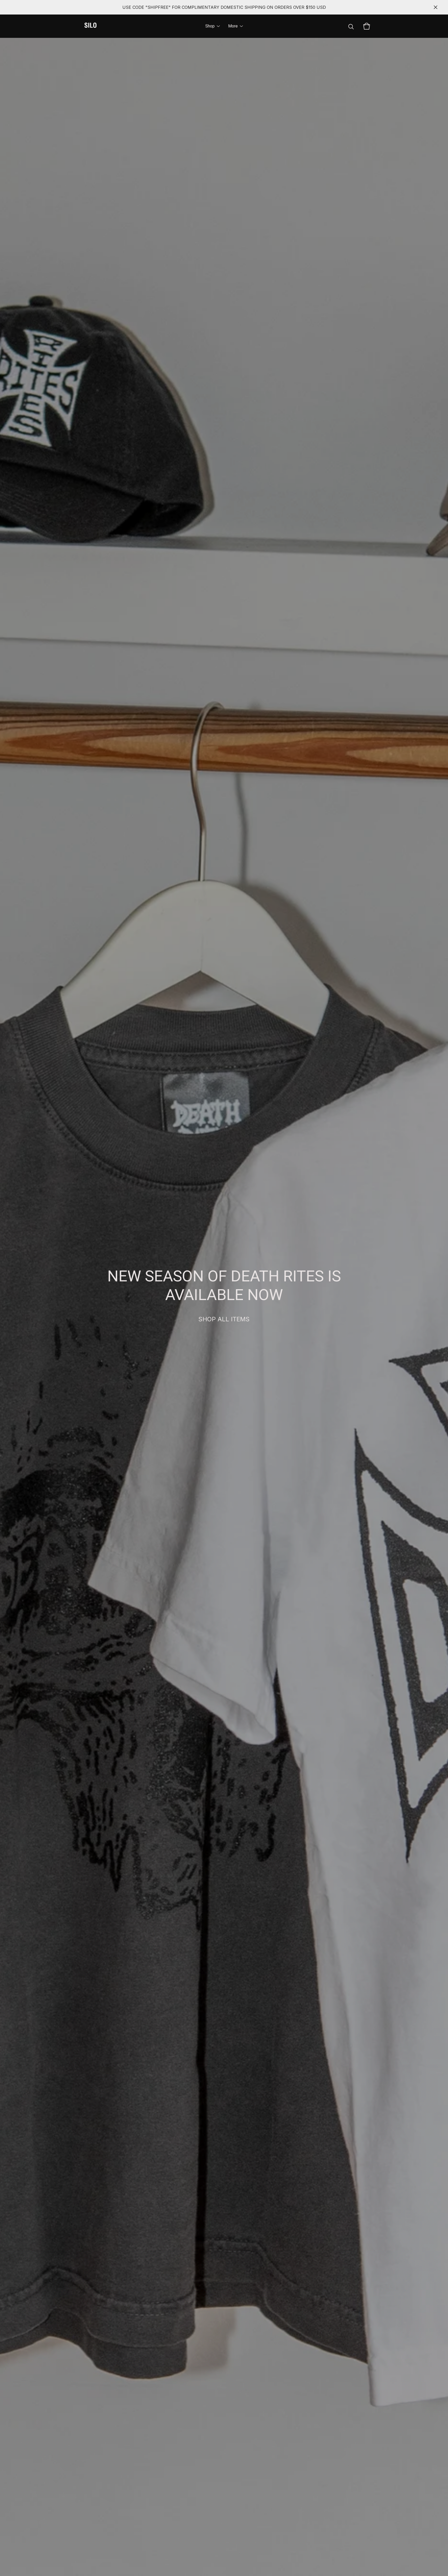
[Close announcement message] (436, 7)
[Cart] (367, 26)
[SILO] (90, 26)
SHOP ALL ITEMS (224, 1319)
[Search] (351, 26)
